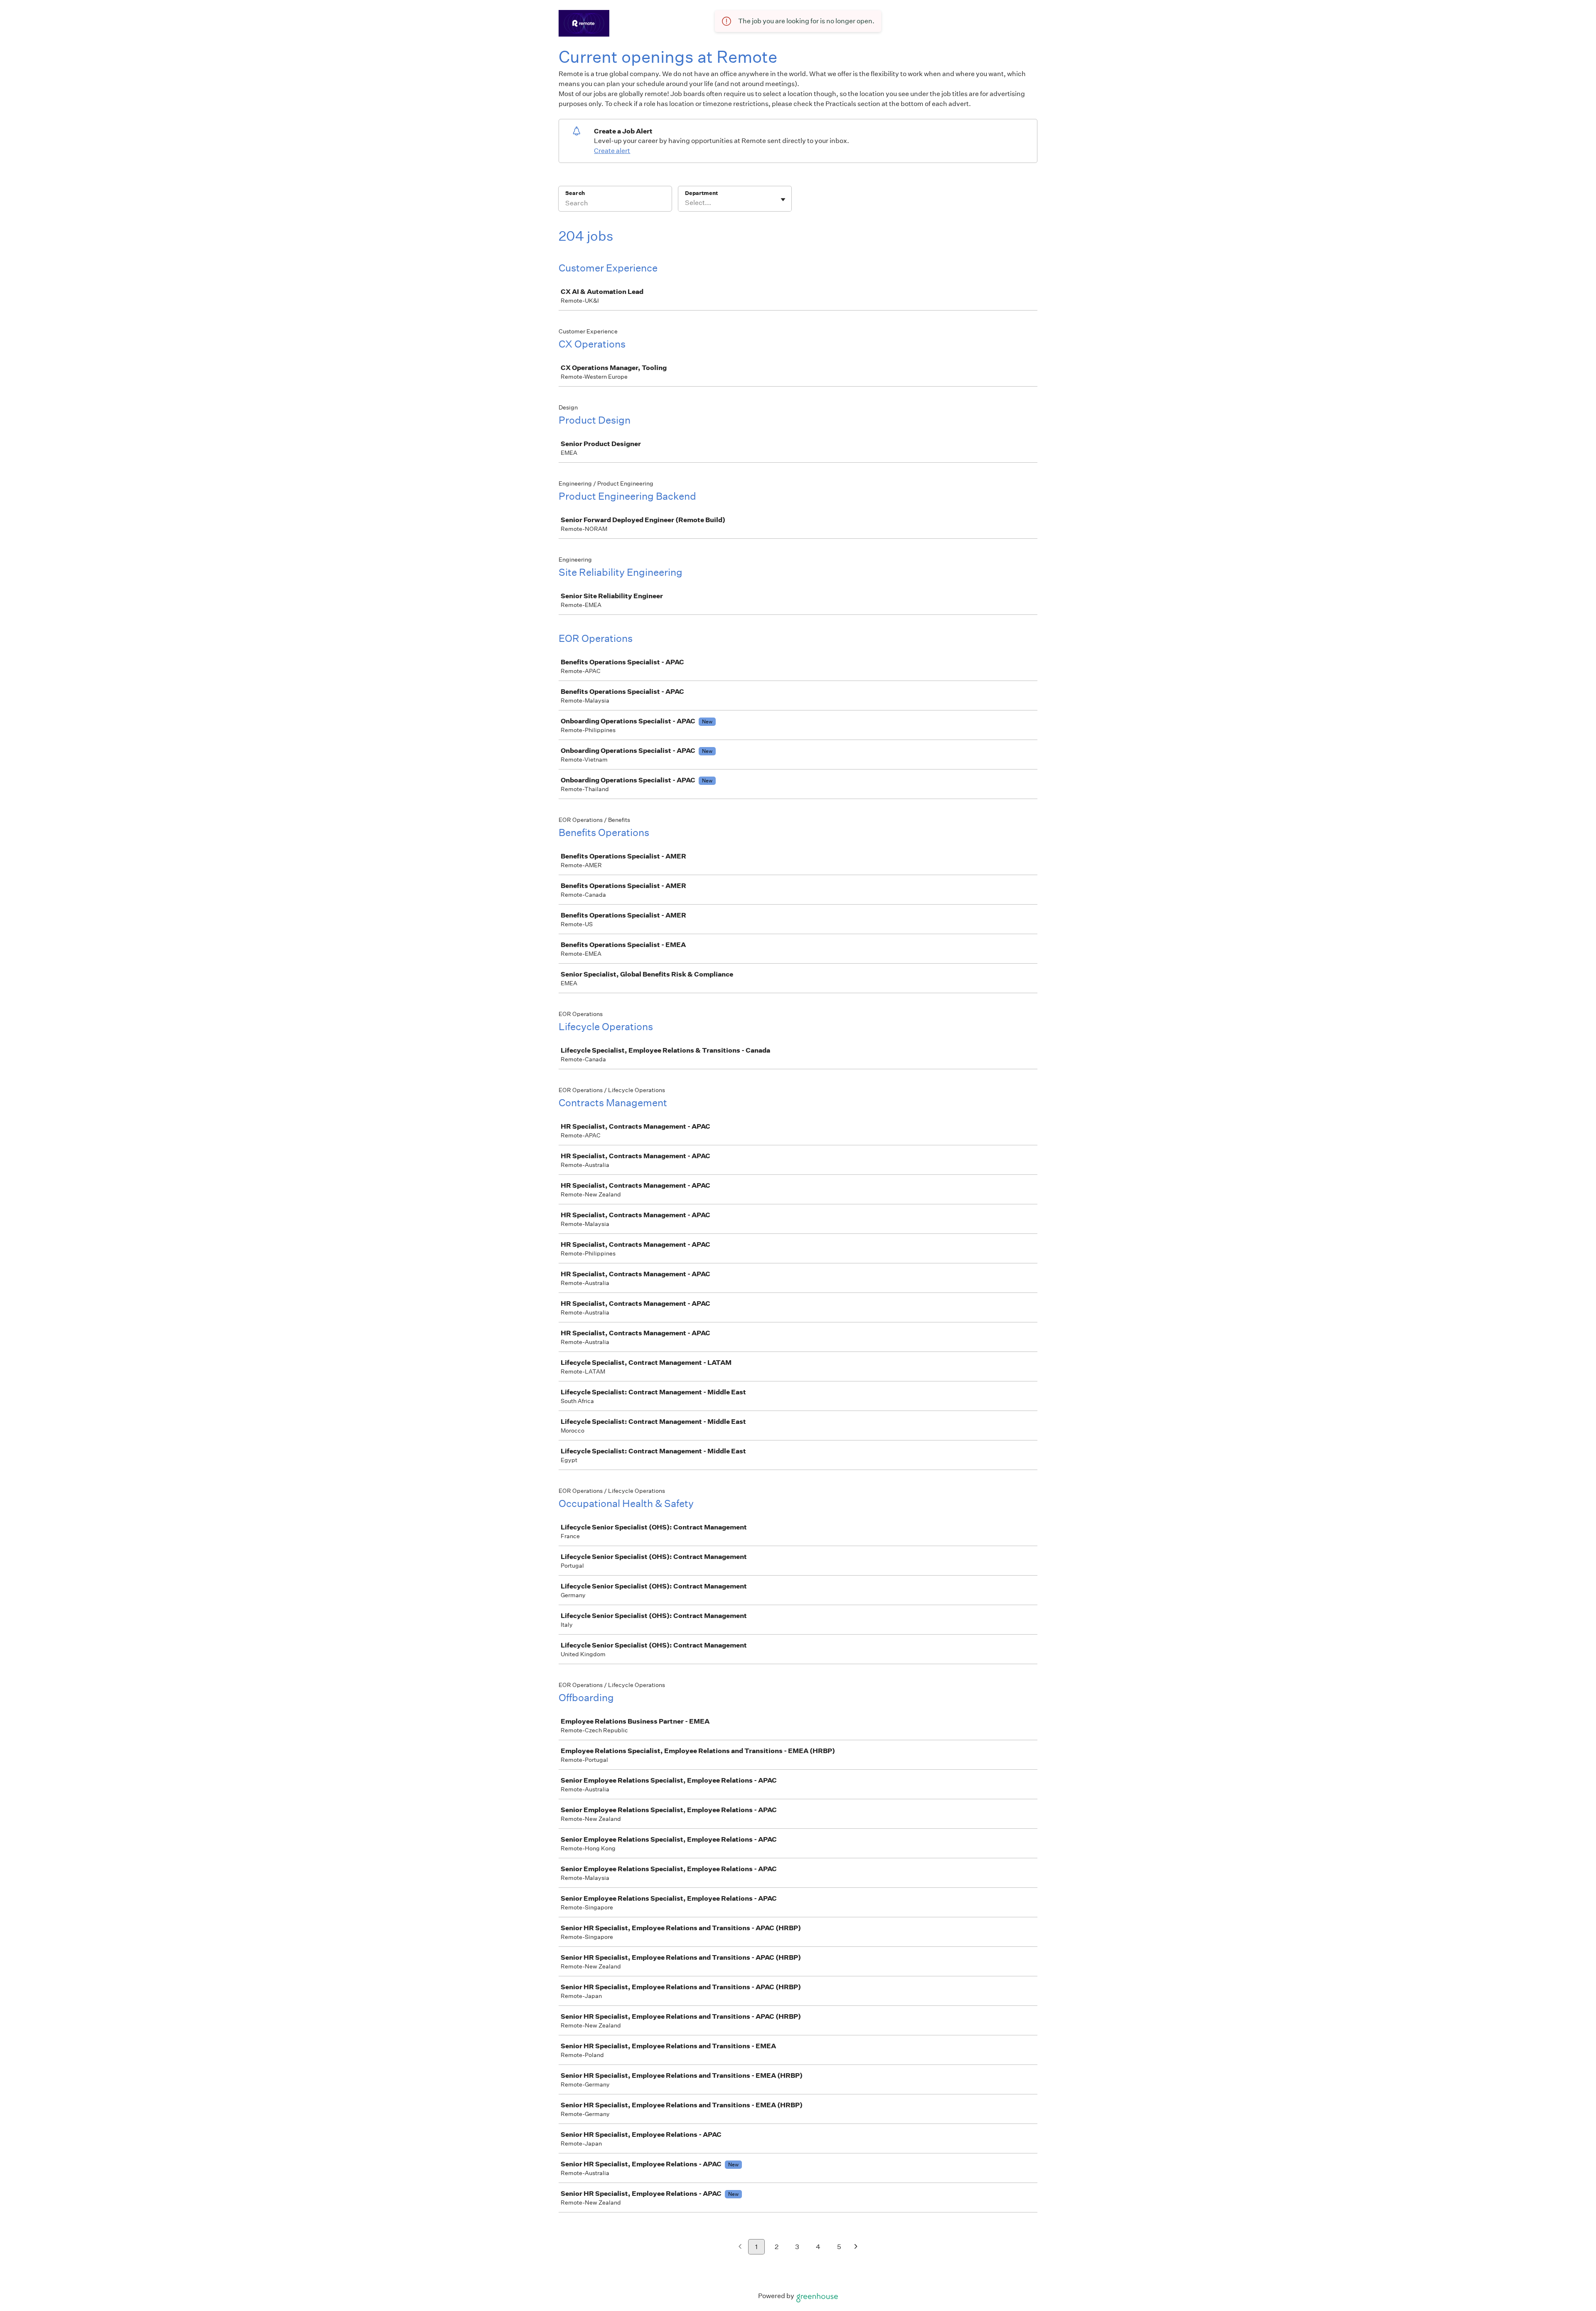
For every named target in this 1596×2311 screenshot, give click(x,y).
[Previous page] (740, 2247)
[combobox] (686, 203)
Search (575, 193)
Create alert (612, 151)
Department (701, 193)
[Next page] (856, 2247)
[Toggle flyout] (783, 200)
